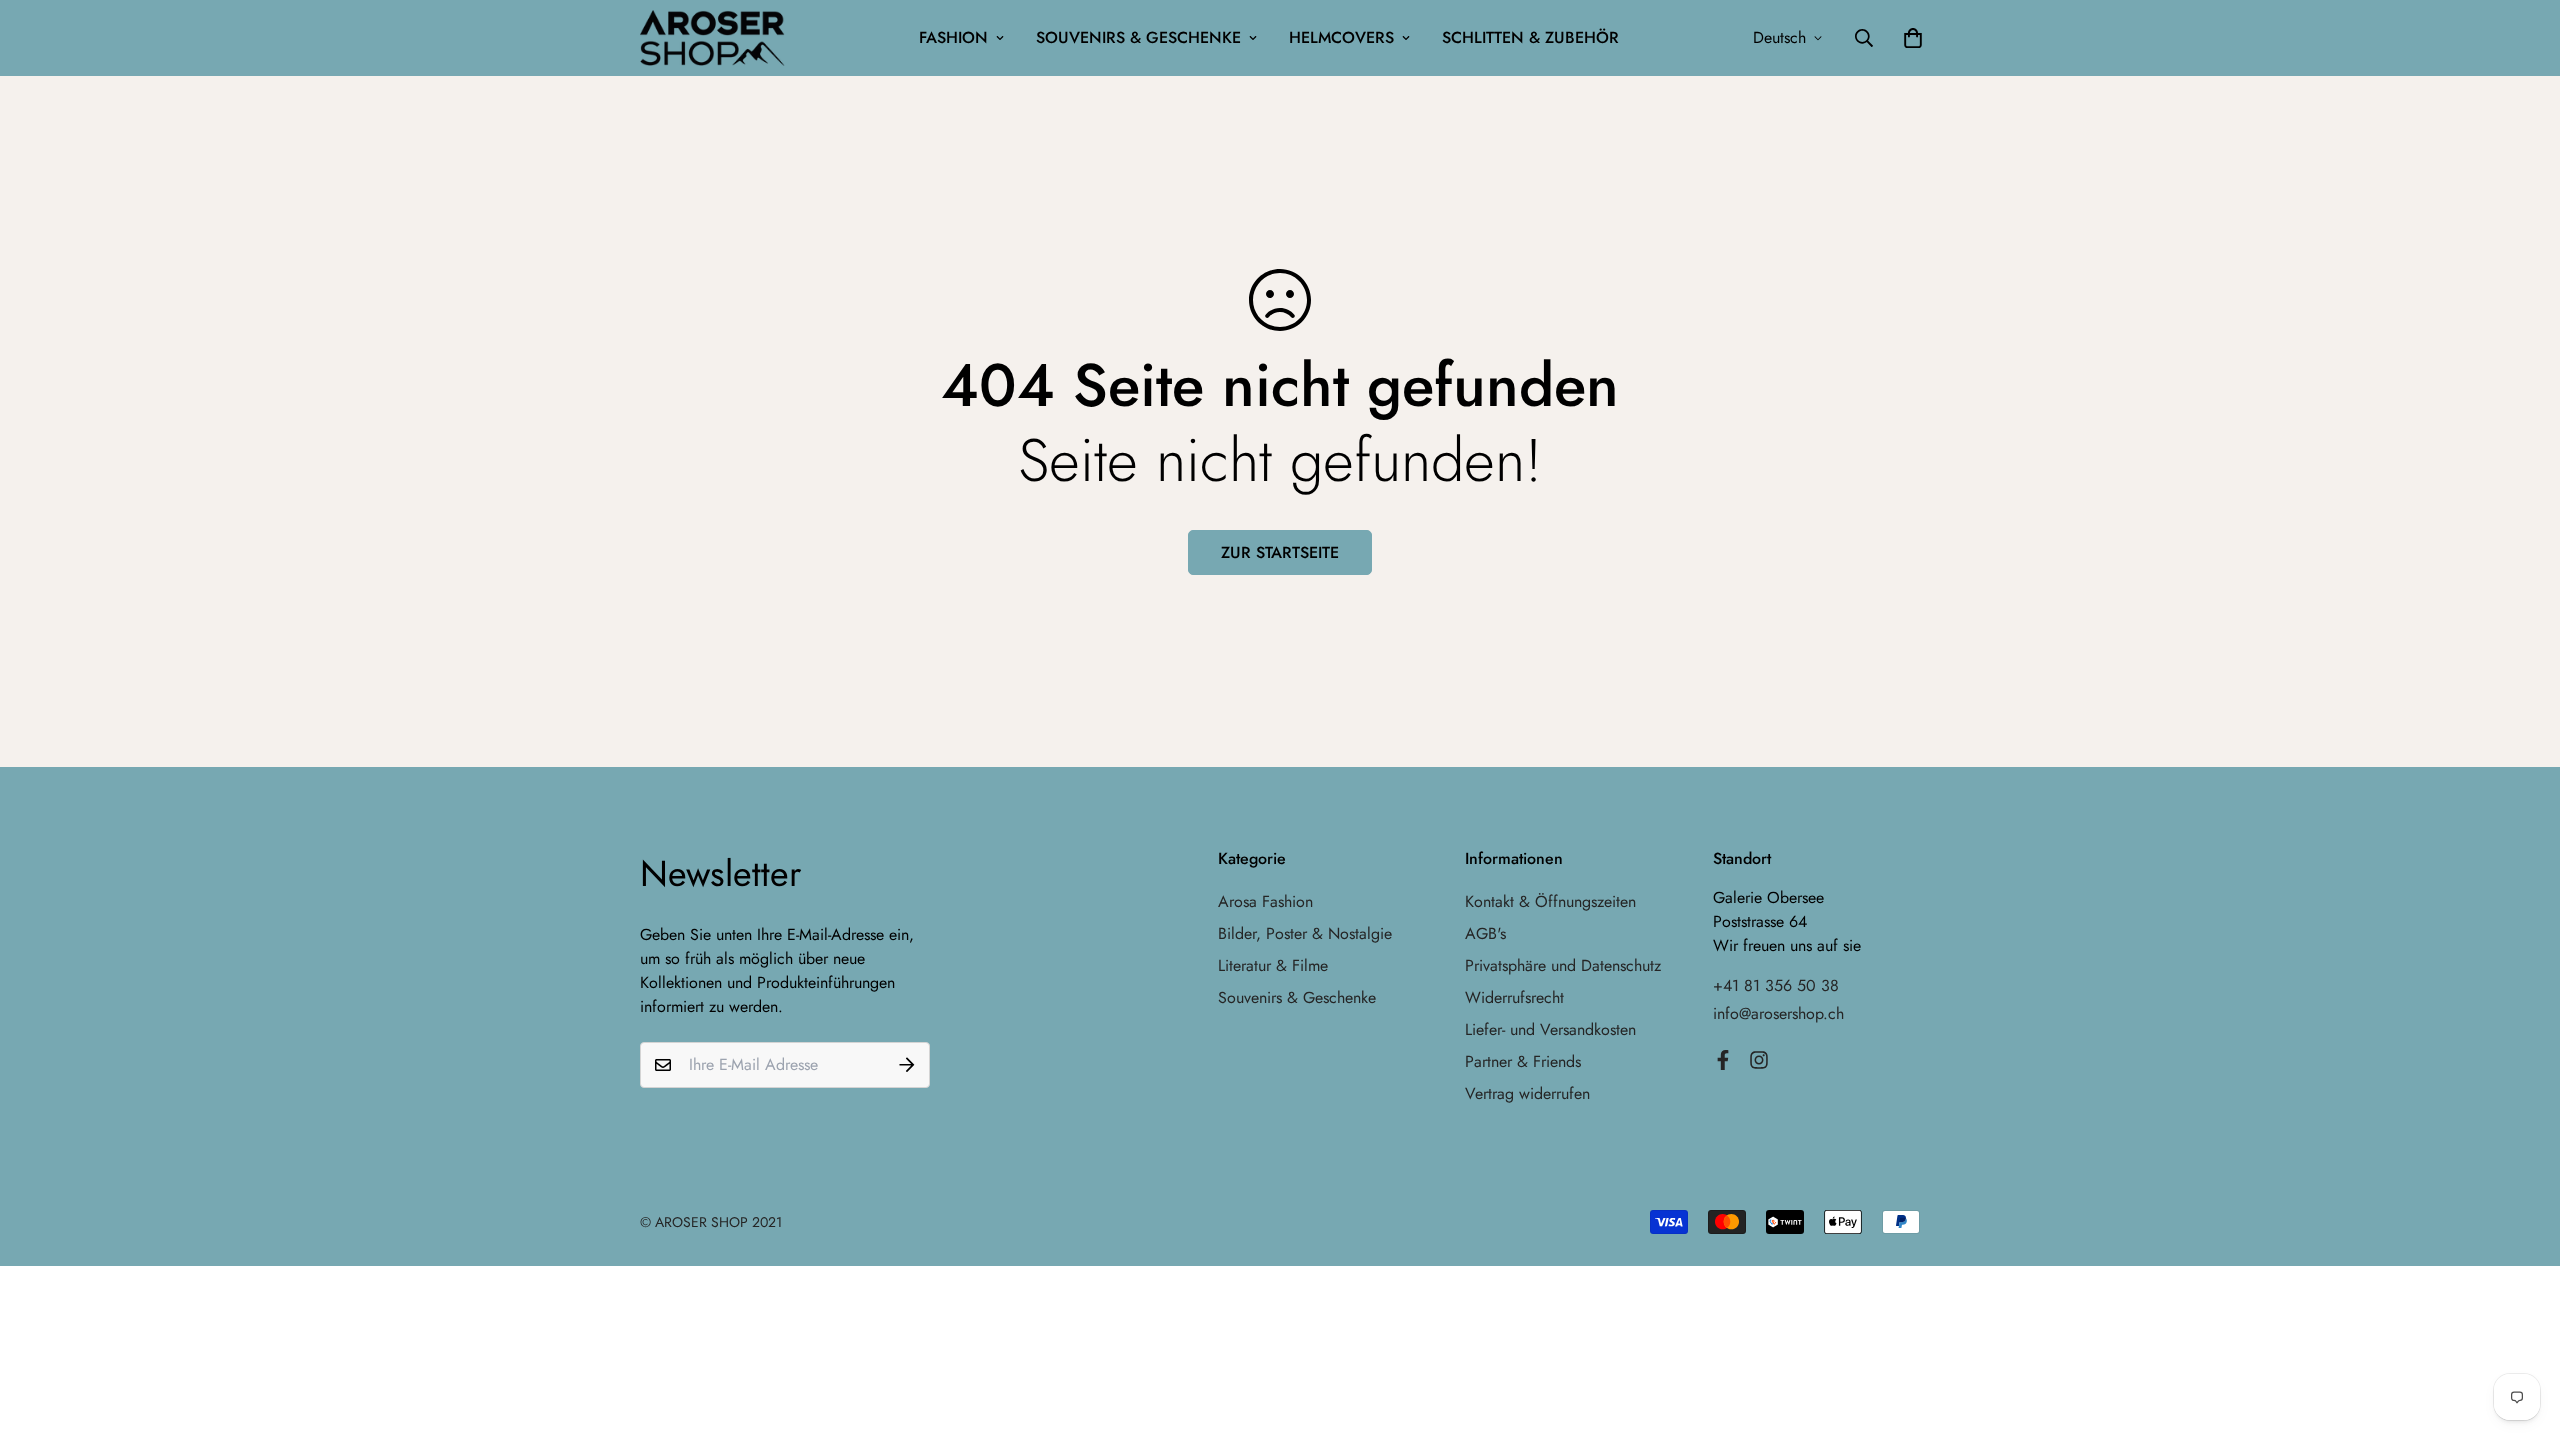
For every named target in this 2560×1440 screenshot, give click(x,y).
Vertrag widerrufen (1527, 1093)
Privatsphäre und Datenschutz (1563, 965)
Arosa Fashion (1265, 901)
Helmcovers (1341, 37)
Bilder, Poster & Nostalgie (1305, 933)
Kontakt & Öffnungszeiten (1550, 901)
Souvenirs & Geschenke (1138, 37)
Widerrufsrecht (1514, 997)
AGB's (1485, 933)
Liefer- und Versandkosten (1550, 1029)
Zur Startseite (1280, 552)
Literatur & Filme (1273, 965)
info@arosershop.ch (1778, 1013)
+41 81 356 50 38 (1776, 985)
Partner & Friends (1523, 1061)
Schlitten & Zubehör (1530, 37)
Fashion (953, 37)
